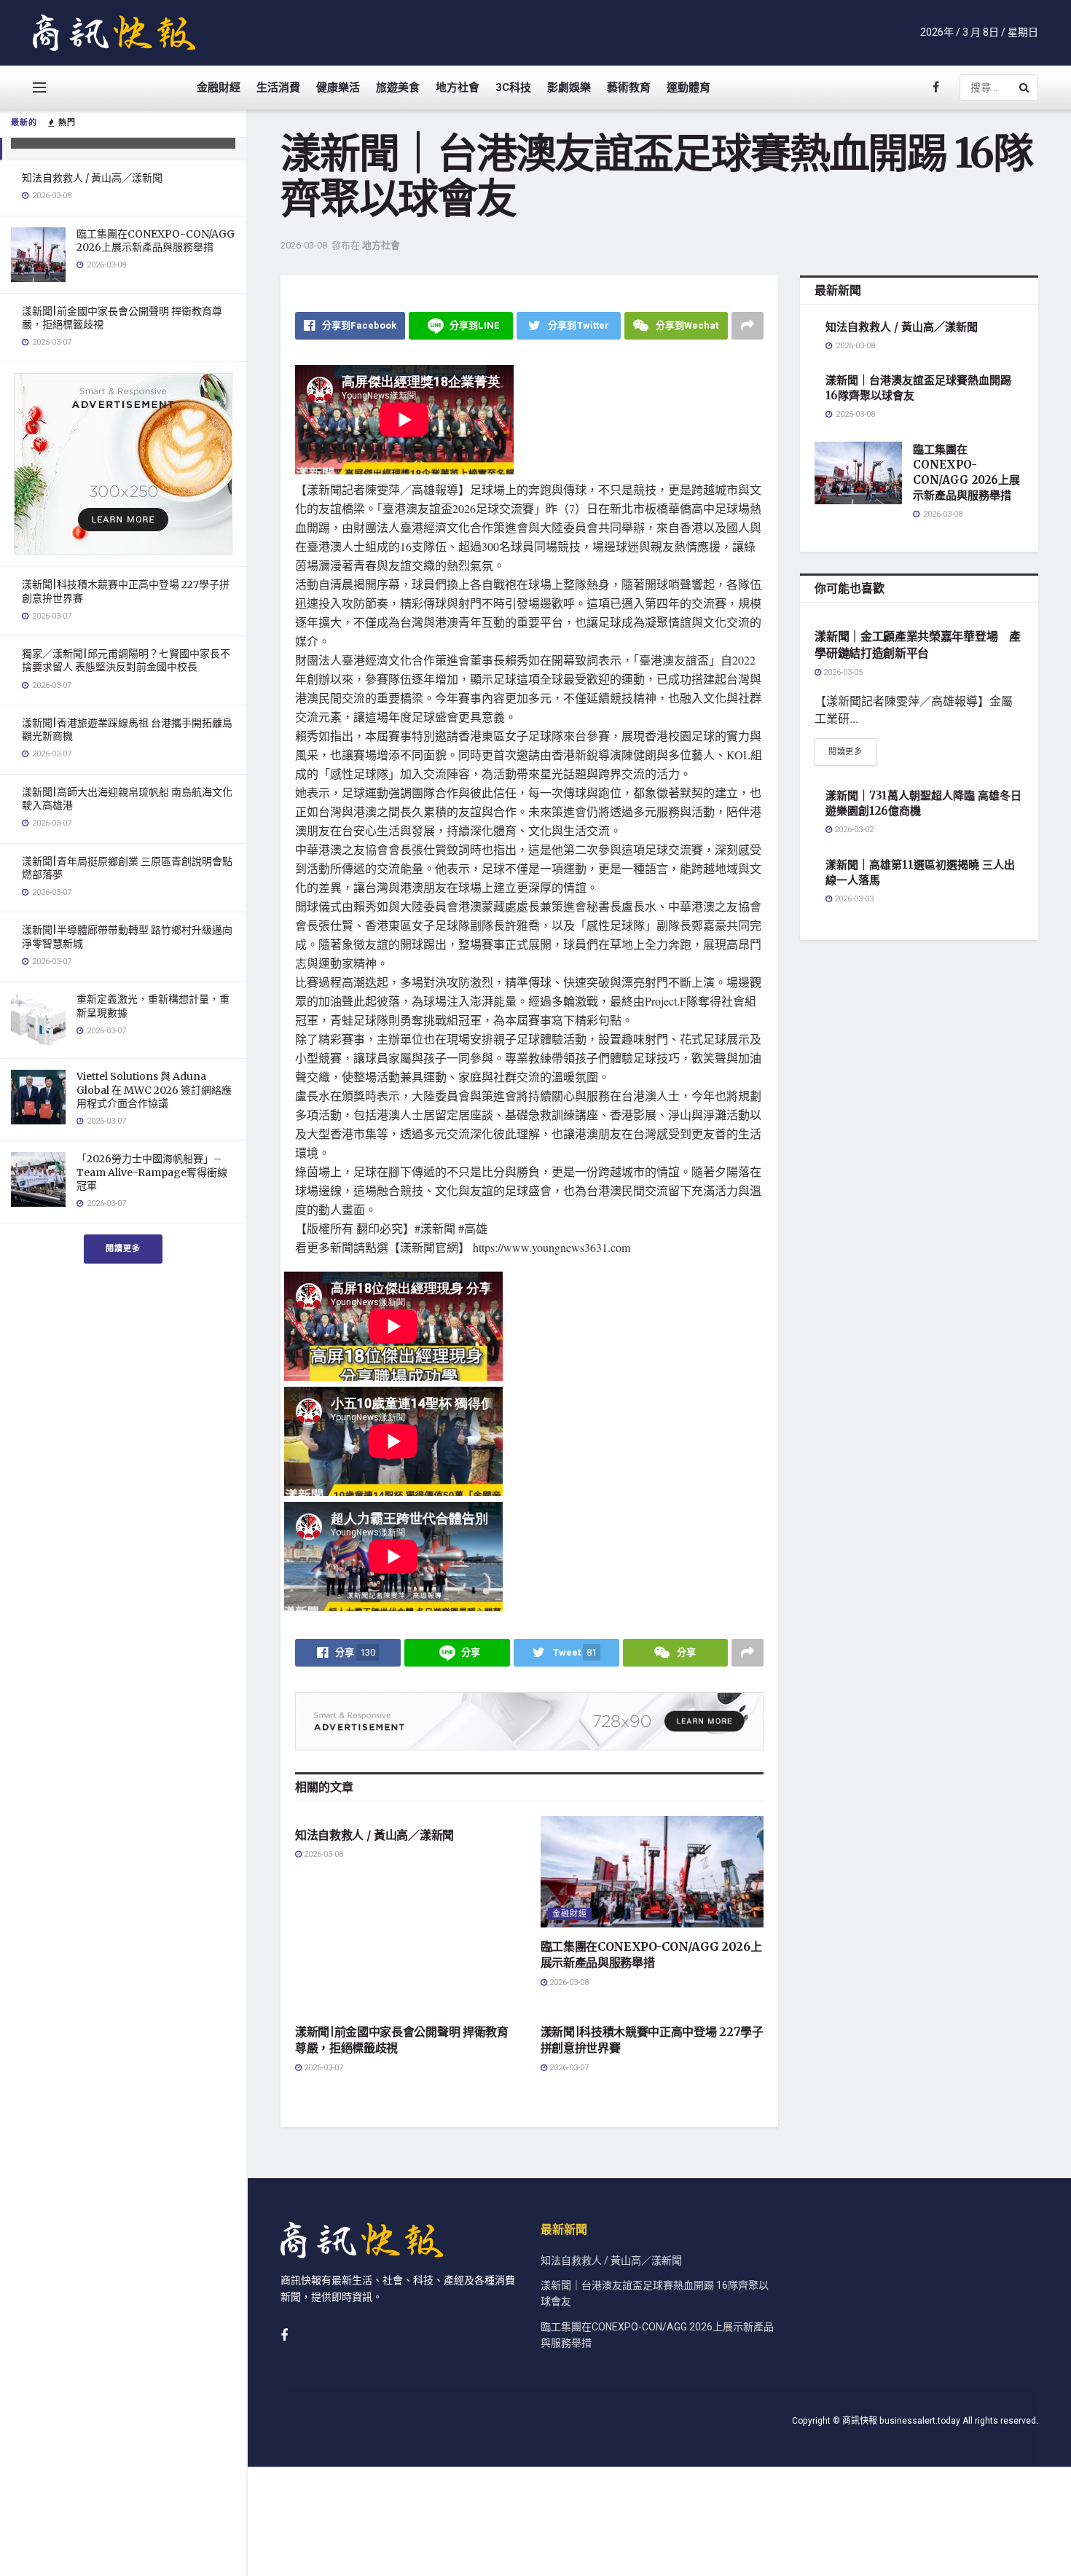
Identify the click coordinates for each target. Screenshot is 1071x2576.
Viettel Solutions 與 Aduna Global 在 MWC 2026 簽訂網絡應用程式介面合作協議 (154, 1089)
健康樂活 (338, 87)
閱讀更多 (123, 1249)
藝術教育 (629, 87)
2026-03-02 (853, 830)
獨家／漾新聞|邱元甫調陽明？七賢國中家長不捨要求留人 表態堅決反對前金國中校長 (126, 660)
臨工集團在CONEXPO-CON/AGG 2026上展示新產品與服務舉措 (156, 240)
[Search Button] (1025, 87)
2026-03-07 (322, 2068)
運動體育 (688, 87)
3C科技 (513, 87)
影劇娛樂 (569, 87)
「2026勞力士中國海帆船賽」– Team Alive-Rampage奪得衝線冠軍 (152, 1172)
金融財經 (219, 87)
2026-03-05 (842, 672)
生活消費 (278, 87)
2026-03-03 (853, 899)
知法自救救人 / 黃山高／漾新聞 (92, 178)
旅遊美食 (398, 87)
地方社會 (458, 87)
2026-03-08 (304, 245)
